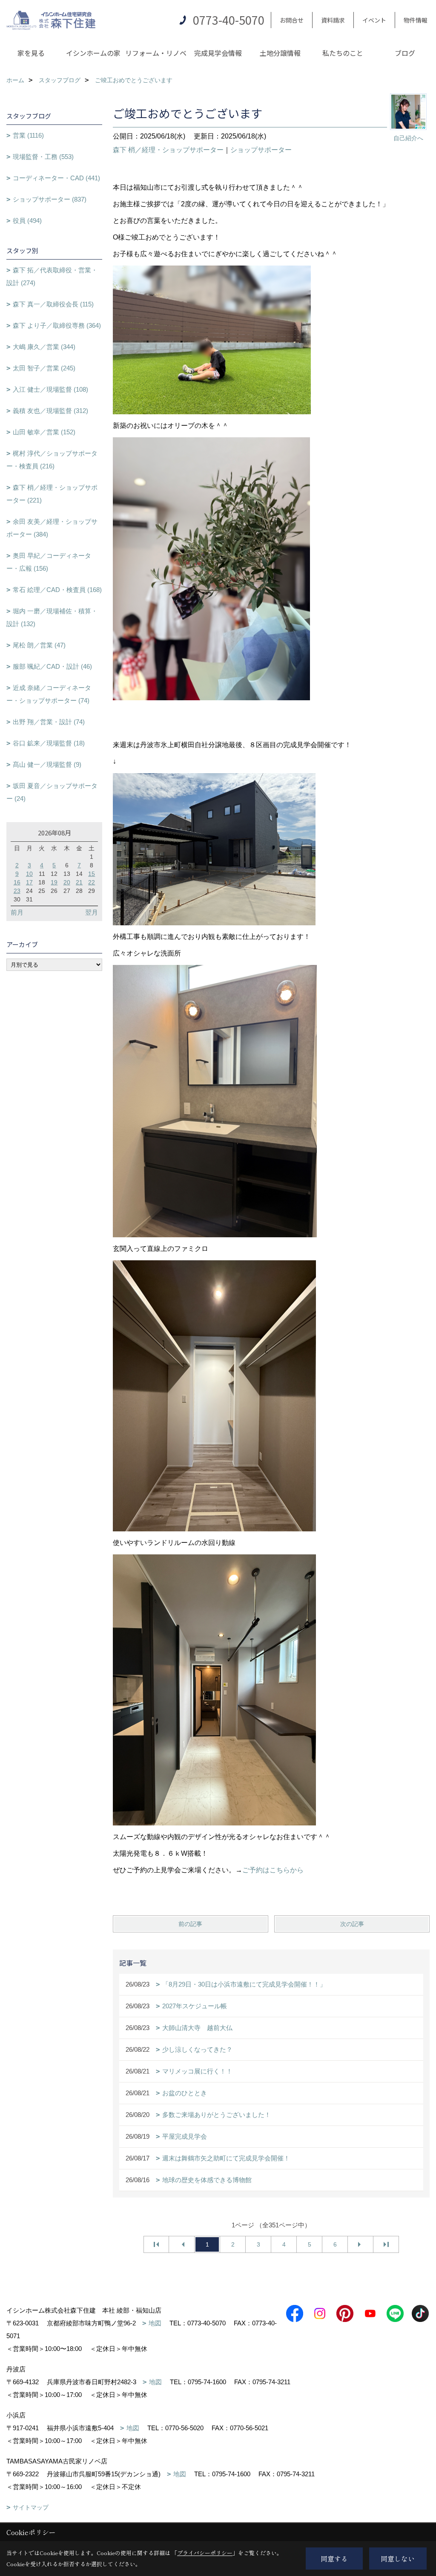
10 (29, 874)
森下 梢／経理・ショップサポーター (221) (52, 494)
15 (92, 874)
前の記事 (190, 1924)
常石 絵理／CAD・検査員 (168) (57, 590)
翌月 (92, 912)
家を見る (31, 53)
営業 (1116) (28, 135)
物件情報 (416, 20)
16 (17, 882)
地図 (155, 2323)
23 (17, 891)
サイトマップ (31, 2507)
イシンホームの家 (93, 53)
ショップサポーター (261, 150)
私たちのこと (343, 53)
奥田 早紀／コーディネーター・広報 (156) (49, 562)
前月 (17, 912)
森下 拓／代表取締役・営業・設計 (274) (52, 276)
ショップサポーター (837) (50, 199)
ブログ (405, 53)
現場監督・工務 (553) (43, 157)
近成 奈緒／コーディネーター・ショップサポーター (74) (49, 694)
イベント (374, 20)
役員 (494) (27, 221)
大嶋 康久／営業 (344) (44, 347)
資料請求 (333, 20)
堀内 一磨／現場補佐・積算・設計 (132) (52, 617)
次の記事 (352, 1924)
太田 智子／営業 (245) (44, 368)
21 (79, 882)
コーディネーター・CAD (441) (56, 178)
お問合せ (292, 20)
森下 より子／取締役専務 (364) (57, 325)
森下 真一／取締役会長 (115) (53, 304)
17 (29, 882)
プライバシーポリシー (205, 2553)
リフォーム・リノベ (156, 53)
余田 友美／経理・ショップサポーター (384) (52, 528)
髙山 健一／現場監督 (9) (47, 764)
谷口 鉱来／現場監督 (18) (49, 743)
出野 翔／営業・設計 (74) (49, 722)
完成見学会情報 (218, 53)
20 (67, 882)
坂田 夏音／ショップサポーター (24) (52, 792)
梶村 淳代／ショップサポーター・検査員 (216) (52, 460)
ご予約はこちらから (273, 1870)
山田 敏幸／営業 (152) (44, 432)
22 (92, 882)
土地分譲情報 (280, 53)
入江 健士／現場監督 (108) (50, 389)
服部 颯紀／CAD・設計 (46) (52, 666)
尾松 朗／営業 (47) (39, 645)
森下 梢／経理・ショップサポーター (168, 150)
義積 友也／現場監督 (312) (50, 411)
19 (54, 882)
